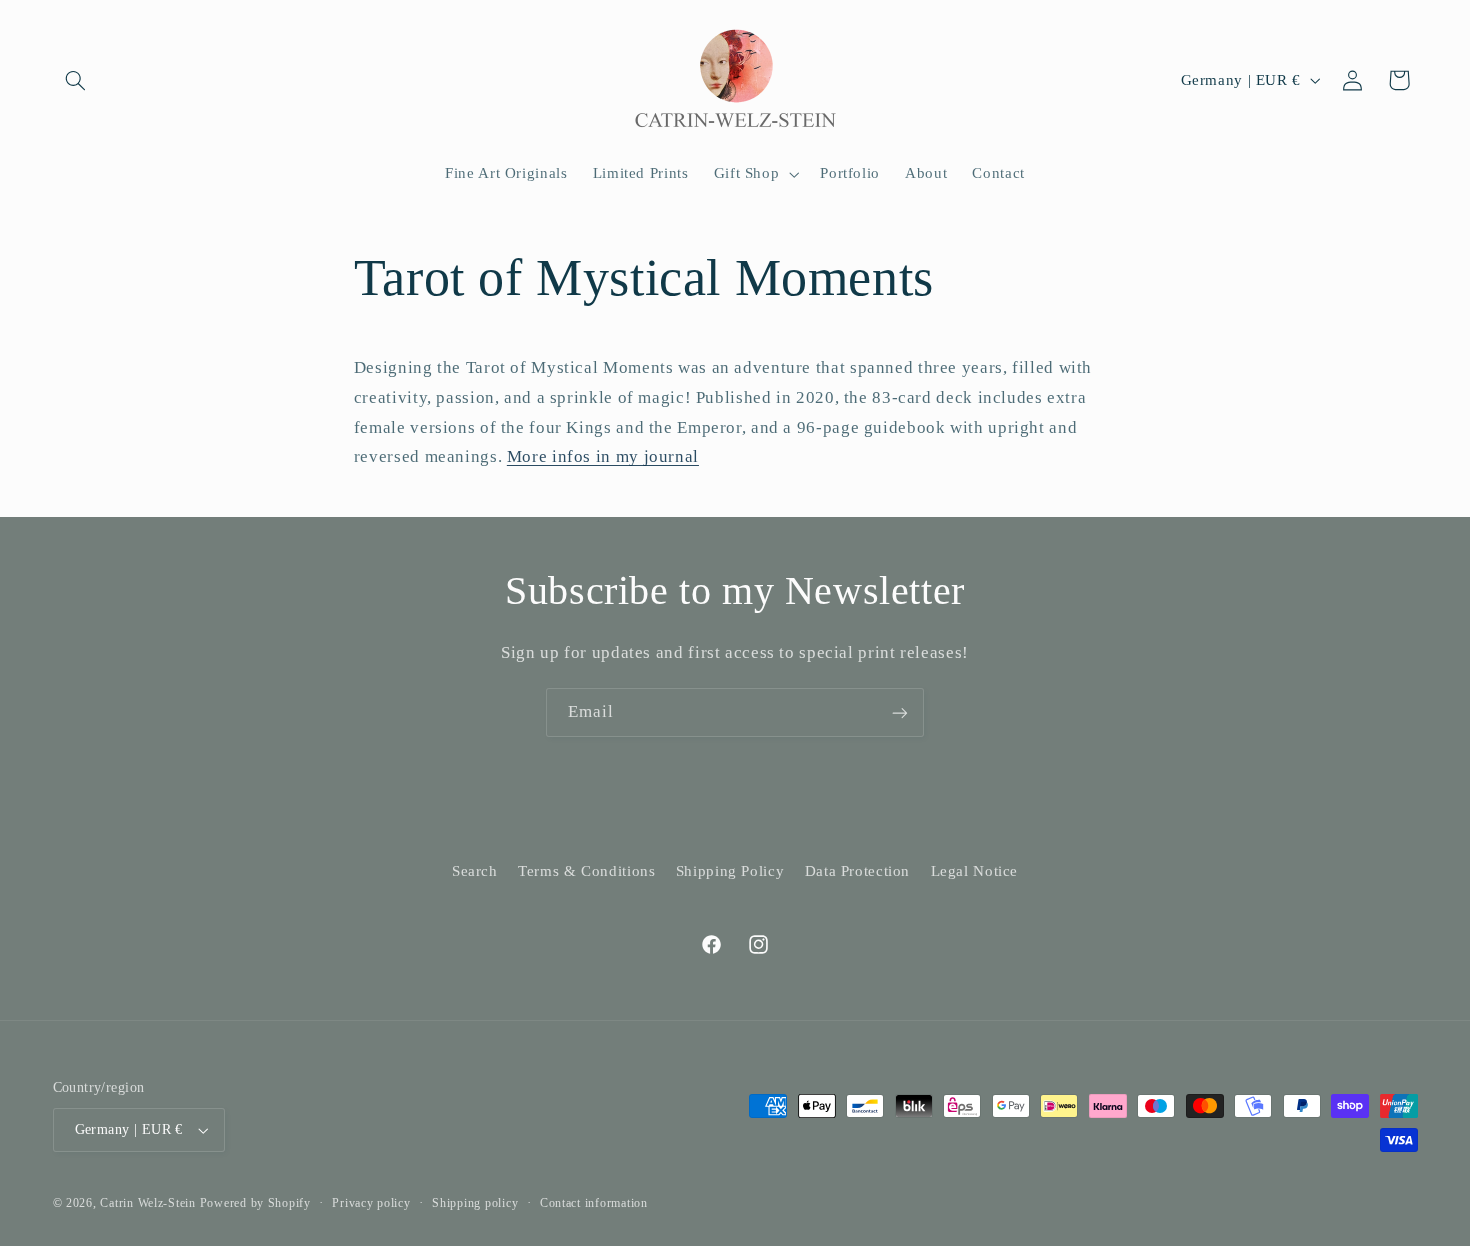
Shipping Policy (730, 871)
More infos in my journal (603, 456)
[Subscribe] (900, 712)
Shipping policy (475, 1203)
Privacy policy (371, 1203)
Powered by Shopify (255, 1203)
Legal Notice (975, 871)
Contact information (594, 1203)
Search (475, 871)
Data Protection (857, 871)
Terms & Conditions (586, 871)
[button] (76, 80)
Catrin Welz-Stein (148, 1203)
